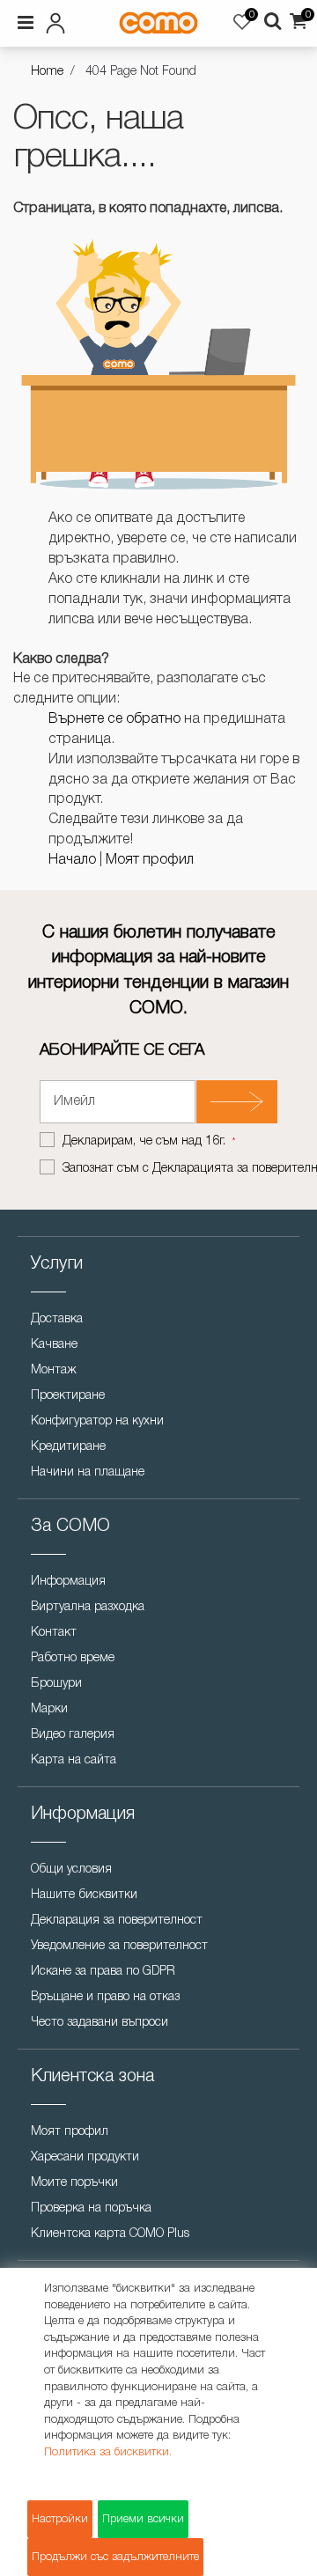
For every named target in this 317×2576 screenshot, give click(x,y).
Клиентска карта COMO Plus (110, 2234)
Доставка (57, 1319)
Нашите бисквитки (84, 1895)
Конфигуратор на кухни (97, 1421)
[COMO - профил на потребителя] (59, 20)
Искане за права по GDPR (103, 1972)
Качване (54, 1345)
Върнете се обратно (114, 719)
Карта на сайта (74, 1760)
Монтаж (54, 1370)
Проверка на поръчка (91, 2208)
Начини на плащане (88, 1472)
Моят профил (150, 860)
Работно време (73, 1658)
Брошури (56, 1684)
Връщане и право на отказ (105, 1997)
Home (47, 72)
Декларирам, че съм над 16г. (146, 1141)
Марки (49, 1709)
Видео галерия (73, 1735)
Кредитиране (68, 1447)
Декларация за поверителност (117, 1921)
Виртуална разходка (88, 1607)
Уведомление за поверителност (119, 1946)
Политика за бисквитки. (108, 2452)
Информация (68, 1582)
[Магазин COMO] (158, 23)
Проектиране (68, 1396)
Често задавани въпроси (100, 2023)
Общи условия (71, 1869)
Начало (72, 860)
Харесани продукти (85, 2157)
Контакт (54, 1633)
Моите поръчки (74, 2183)
